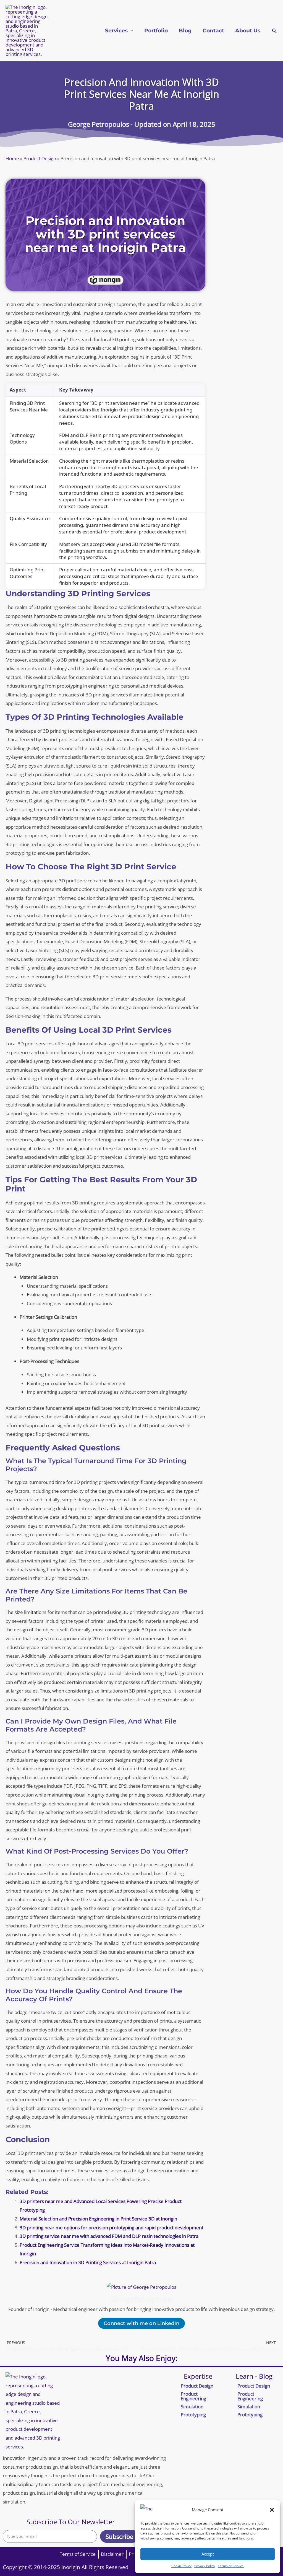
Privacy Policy (205, 2566)
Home (12, 158)
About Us (248, 31)
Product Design (40, 158)
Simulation (192, 2407)
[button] (272, 2510)
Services (116, 31)
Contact (213, 31)
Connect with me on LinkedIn (141, 2323)
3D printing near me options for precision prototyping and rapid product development (112, 2228)
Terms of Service (231, 2566)
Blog (185, 31)
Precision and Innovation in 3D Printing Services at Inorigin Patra (88, 2262)
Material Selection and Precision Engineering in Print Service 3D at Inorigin (98, 2219)
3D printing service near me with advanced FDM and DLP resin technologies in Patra (109, 2236)
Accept (208, 2554)
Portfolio (156, 31)
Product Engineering (193, 2396)
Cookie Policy (181, 2566)
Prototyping (193, 2415)
